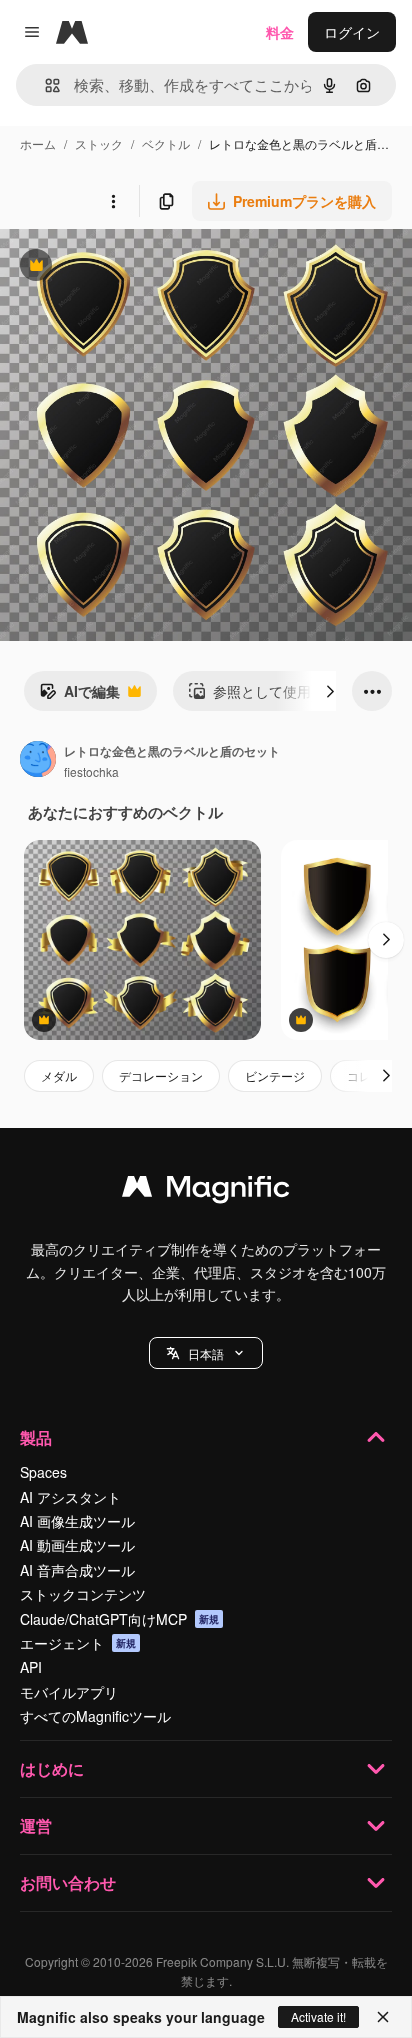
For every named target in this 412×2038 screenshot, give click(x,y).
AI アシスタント (70, 1497)
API (31, 1667)
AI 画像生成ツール (77, 1521)
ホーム (38, 143)
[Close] (383, 2017)
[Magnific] (206, 1191)
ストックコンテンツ (83, 1594)
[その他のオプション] (113, 201)
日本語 (206, 1353)
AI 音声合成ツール (77, 1570)
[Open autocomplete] (44, 85)
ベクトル (166, 143)
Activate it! (318, 2016)
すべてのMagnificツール (95, 1716)
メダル (59, 1075)
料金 (280, 32)
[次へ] (330, 691)
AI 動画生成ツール (77, 1545)
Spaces (43, 1472)
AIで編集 (79, 696)
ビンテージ (275, 1075)
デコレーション (161, 1075)
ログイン (352, 32)
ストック (99, 143)
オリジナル (137, 267)
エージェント (78, 1643)
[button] (206, 1353)
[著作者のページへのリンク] (38, 761)
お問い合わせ (68, 1882)
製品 (36, 1437)
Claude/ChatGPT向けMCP (119, 1619)
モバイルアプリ (69, 1692)
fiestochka (91, 771)
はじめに (52, 1768)
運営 (36, 1825)
